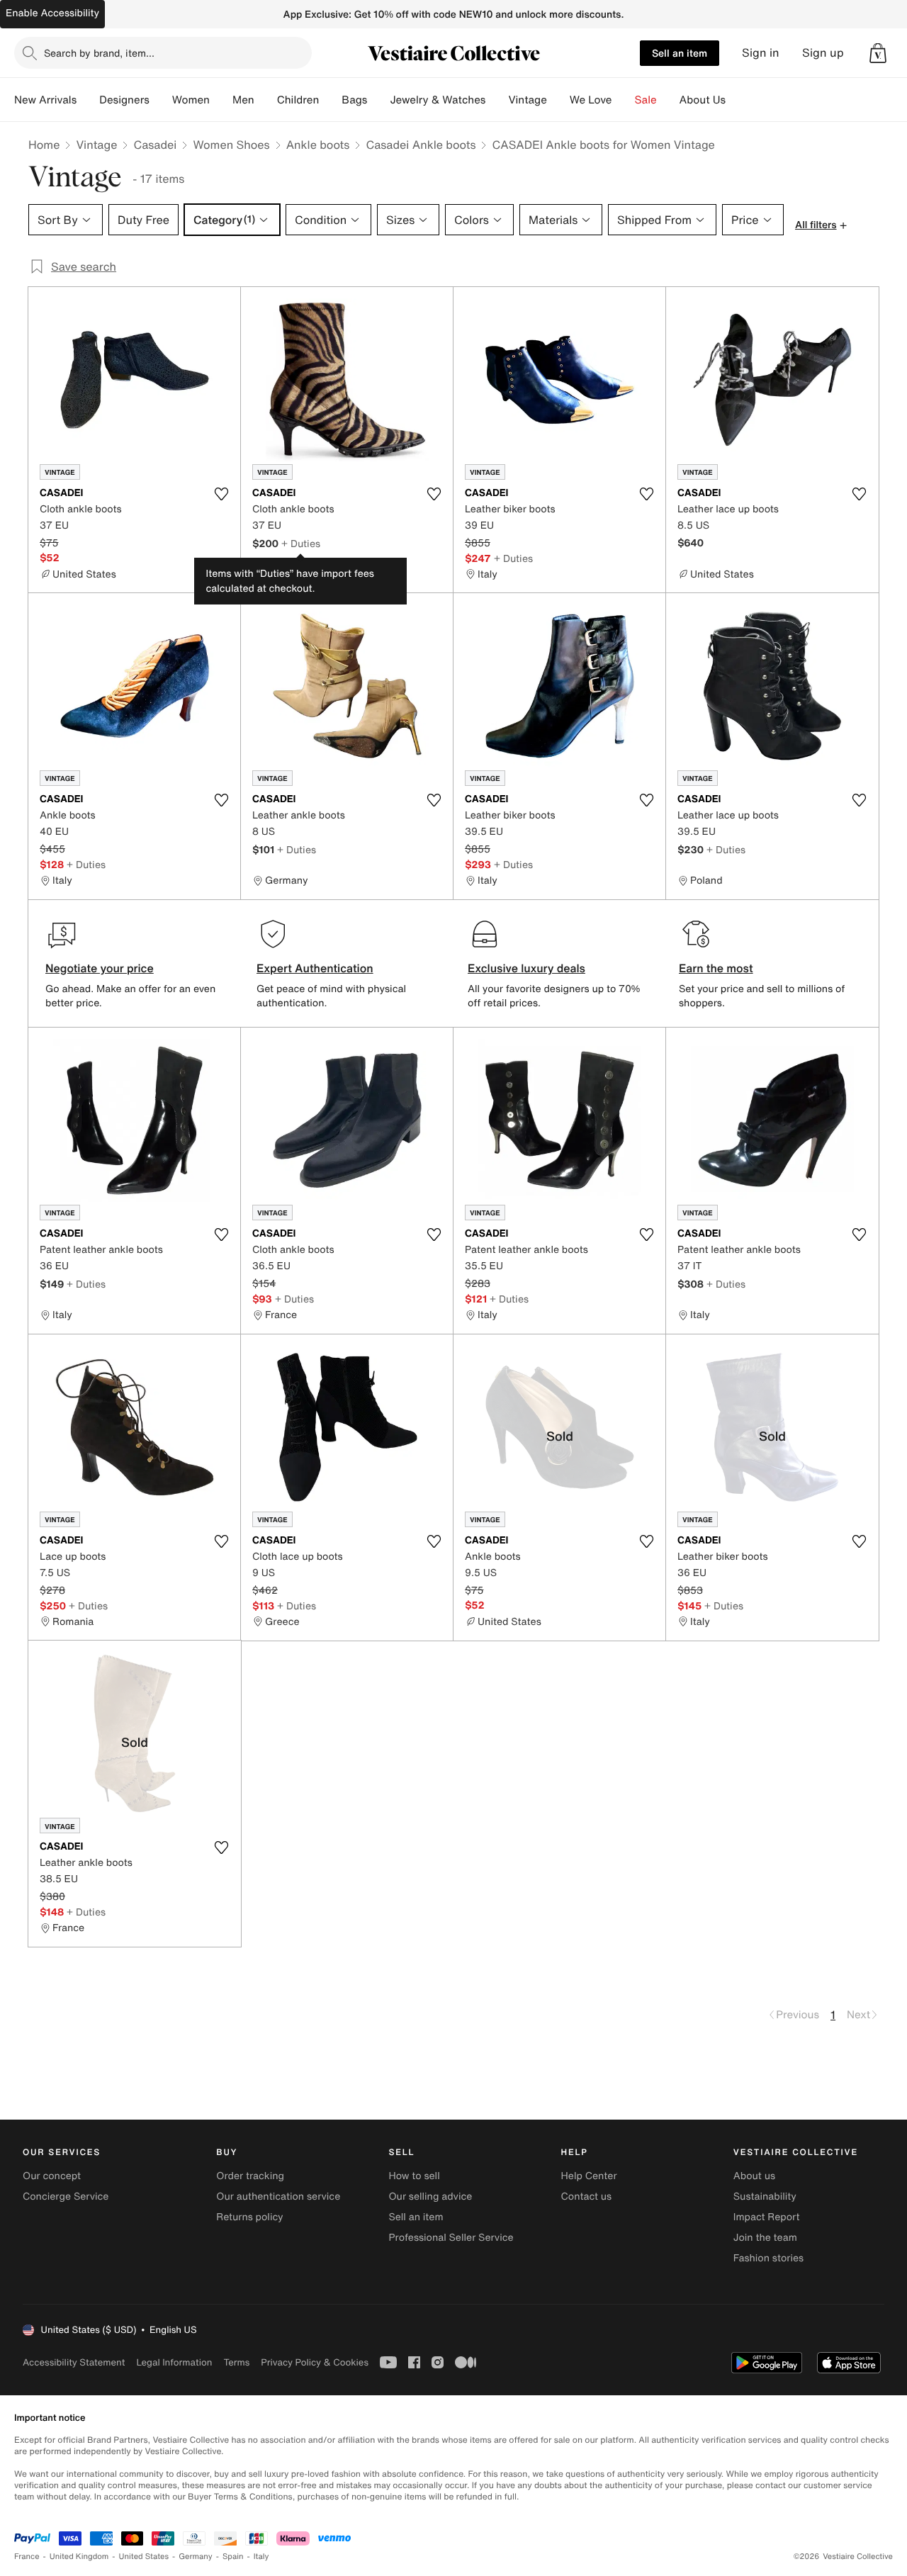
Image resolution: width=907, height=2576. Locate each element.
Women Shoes (231, 145)
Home (44, 145)
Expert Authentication (315, 968)
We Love (591, 100)
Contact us (587, 2197)
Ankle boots (318, 145)
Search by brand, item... (99, 53)
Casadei (155, 145)
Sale (646, 100)
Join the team (765, 2238)
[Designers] (161, 100)
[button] (878, 53)
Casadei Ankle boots (421, 145)
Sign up (823, 53)
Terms (236, 2362)
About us (754, 2176)
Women (191, 100)
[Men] (266, 100)
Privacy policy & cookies (315, 2362)
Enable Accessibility (52, 13)
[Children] (330, 100)
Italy (261, 2557)
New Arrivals (45, 100)
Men (243, 100)
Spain (233, 2557)
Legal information (174, 2362)
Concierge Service (66, 2197)
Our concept (52, 2176)
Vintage (527, 100)
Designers (124, 100)
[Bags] (378, 100)
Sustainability (765, 2197)
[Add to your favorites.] (221, 494)
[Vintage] (558, 100)
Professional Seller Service (451, 2238)
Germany (196, 2557)
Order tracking (250, 2176)
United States (144, 2557)
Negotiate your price (100, 968)
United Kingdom (79, 2557)
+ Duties (301, 543)
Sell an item (680, 53)
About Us (703, 100)
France (27, 2557)
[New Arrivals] (88, 100)
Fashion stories (768, 2258)
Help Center (589, 2176)
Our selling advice (430, 2197)
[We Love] (624, 100)
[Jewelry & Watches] (497, 100)
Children (298, 100)
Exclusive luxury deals (526, 968)
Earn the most (716, 968)
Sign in (761, 53)
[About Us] (737, 100)
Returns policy (249, 2217)
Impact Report (767, 2217)
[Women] (221, 100)
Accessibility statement (74, 2362)
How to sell (414, 2176)
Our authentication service (278, 2197)
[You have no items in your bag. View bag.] (878, 53)
